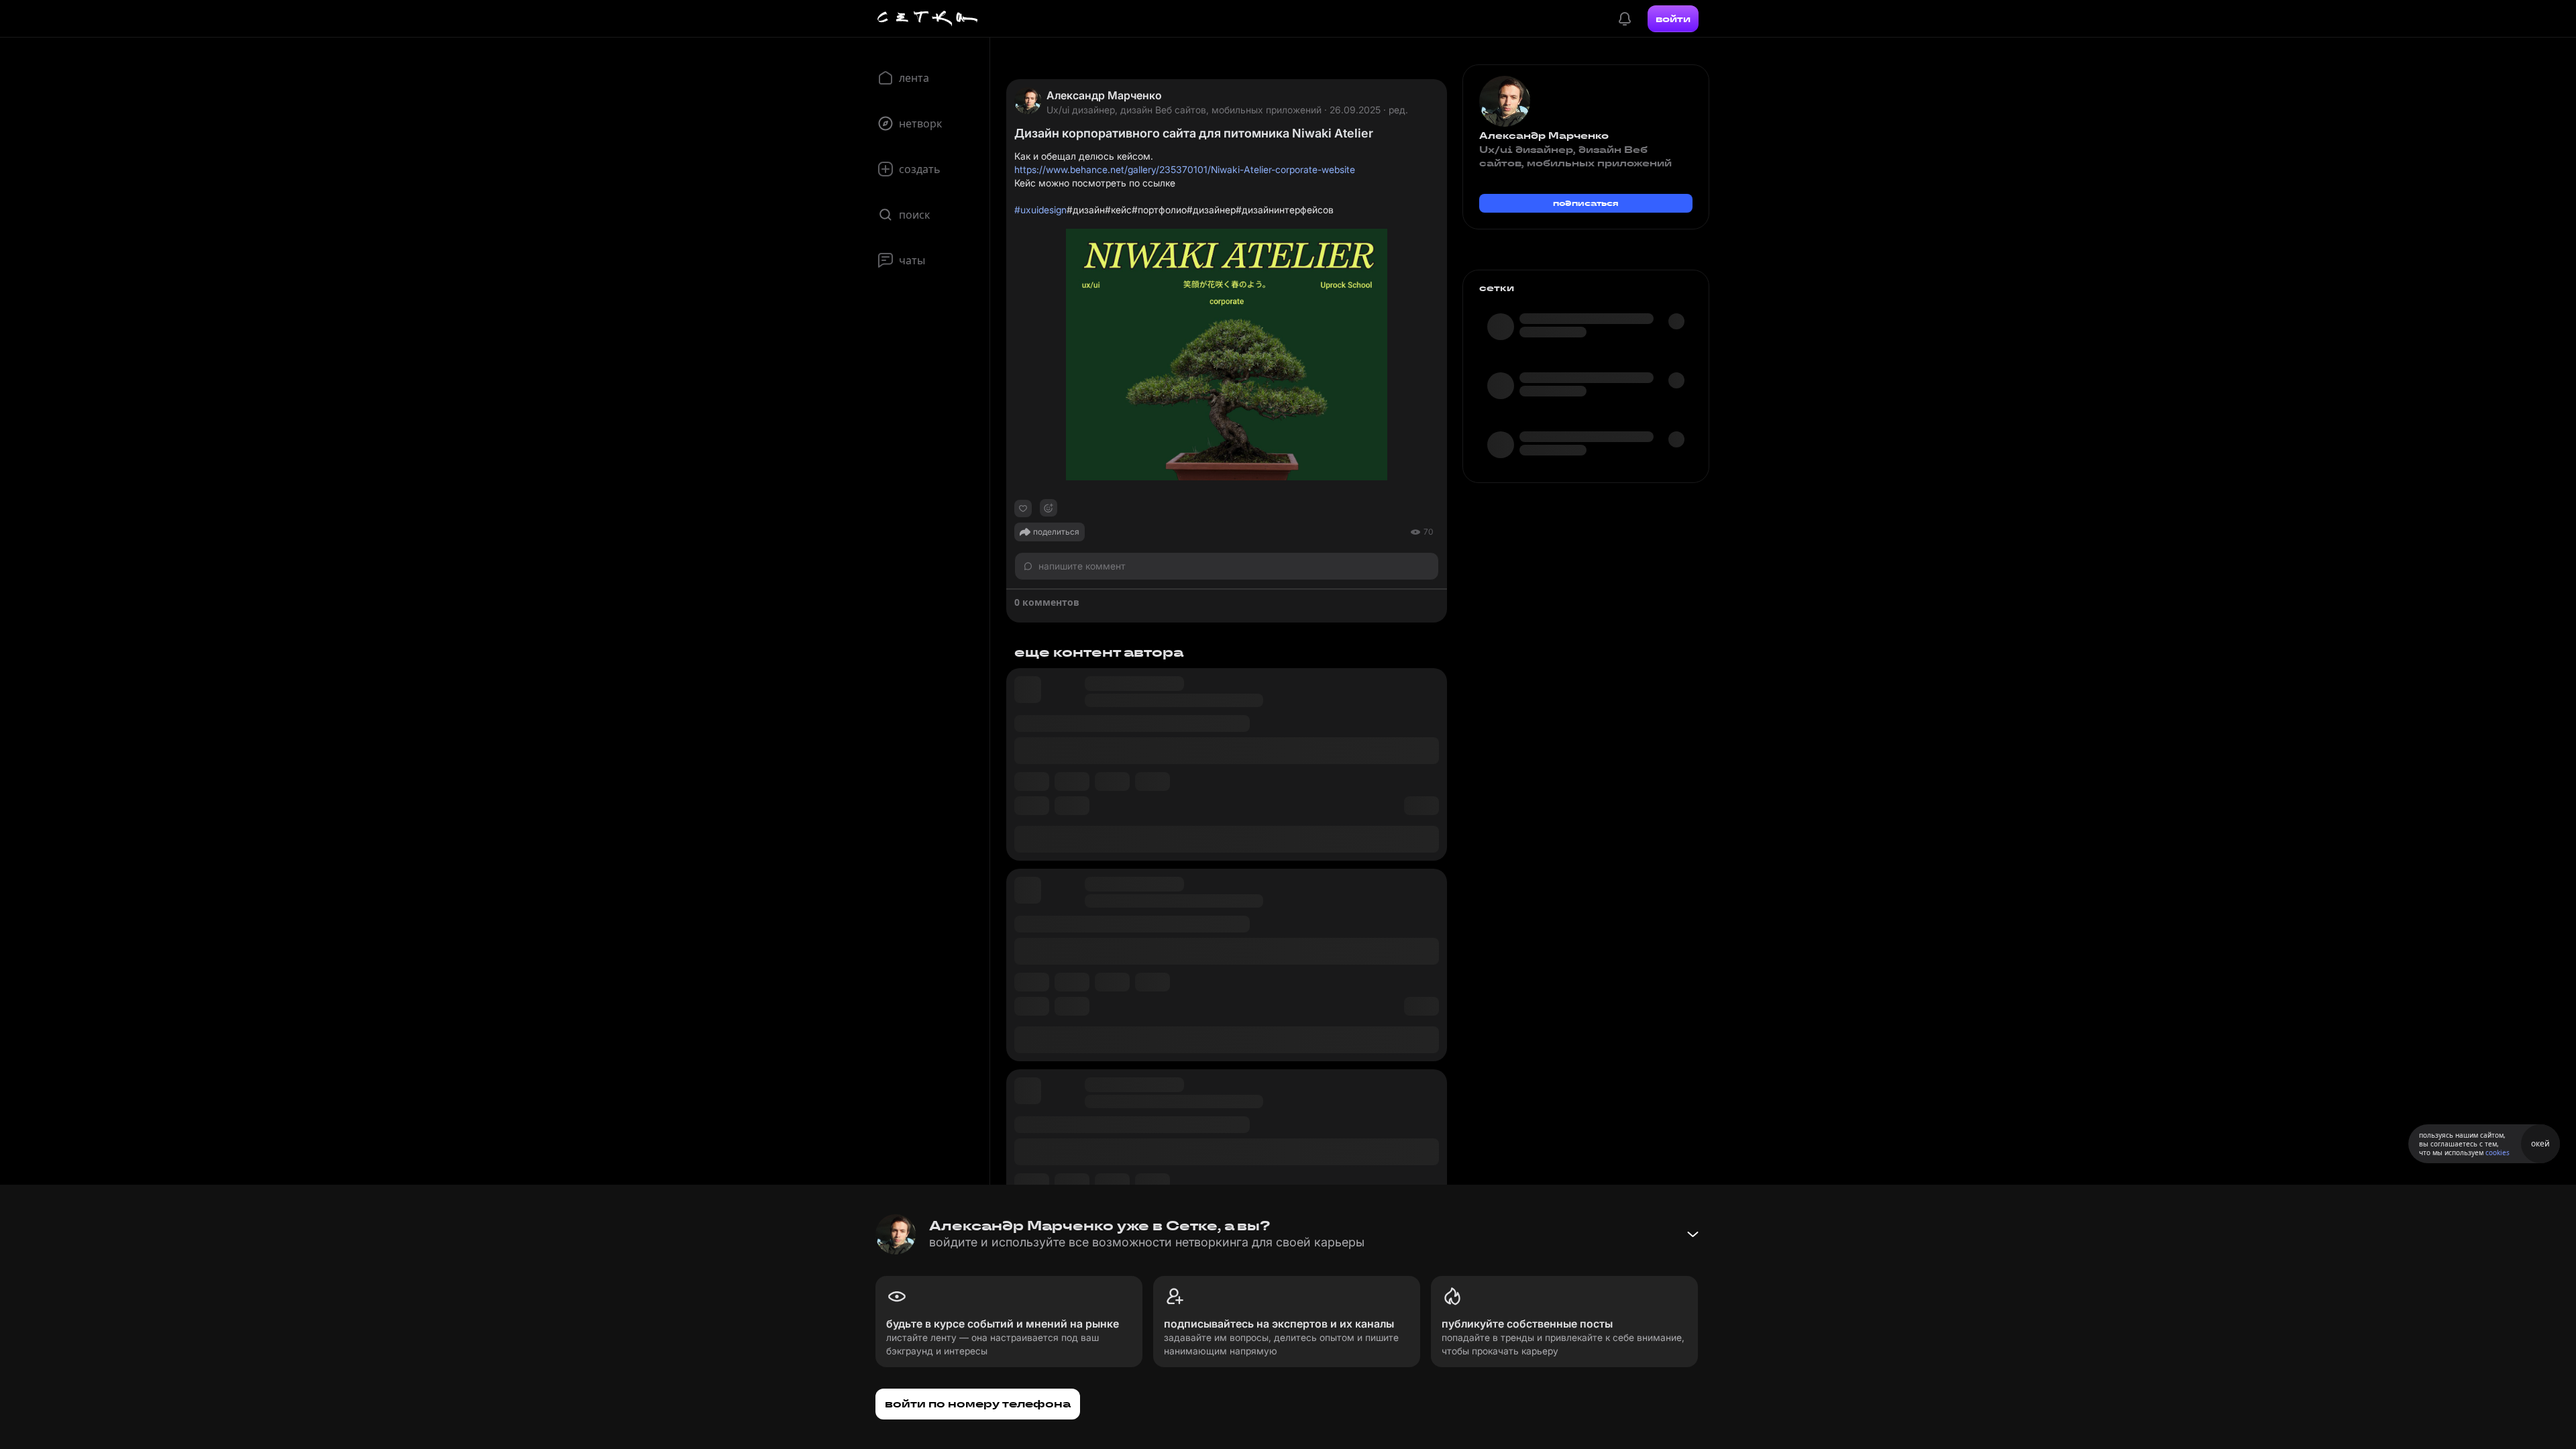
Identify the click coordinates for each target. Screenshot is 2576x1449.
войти (1673, 19)
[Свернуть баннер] (1693, 1234)
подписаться (1586, 203)
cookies (2498, 1152)
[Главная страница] (928, 19)
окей (2540, 1143)
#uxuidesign (1040, 210)
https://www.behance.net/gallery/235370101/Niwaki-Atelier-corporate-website (1185, 169)
